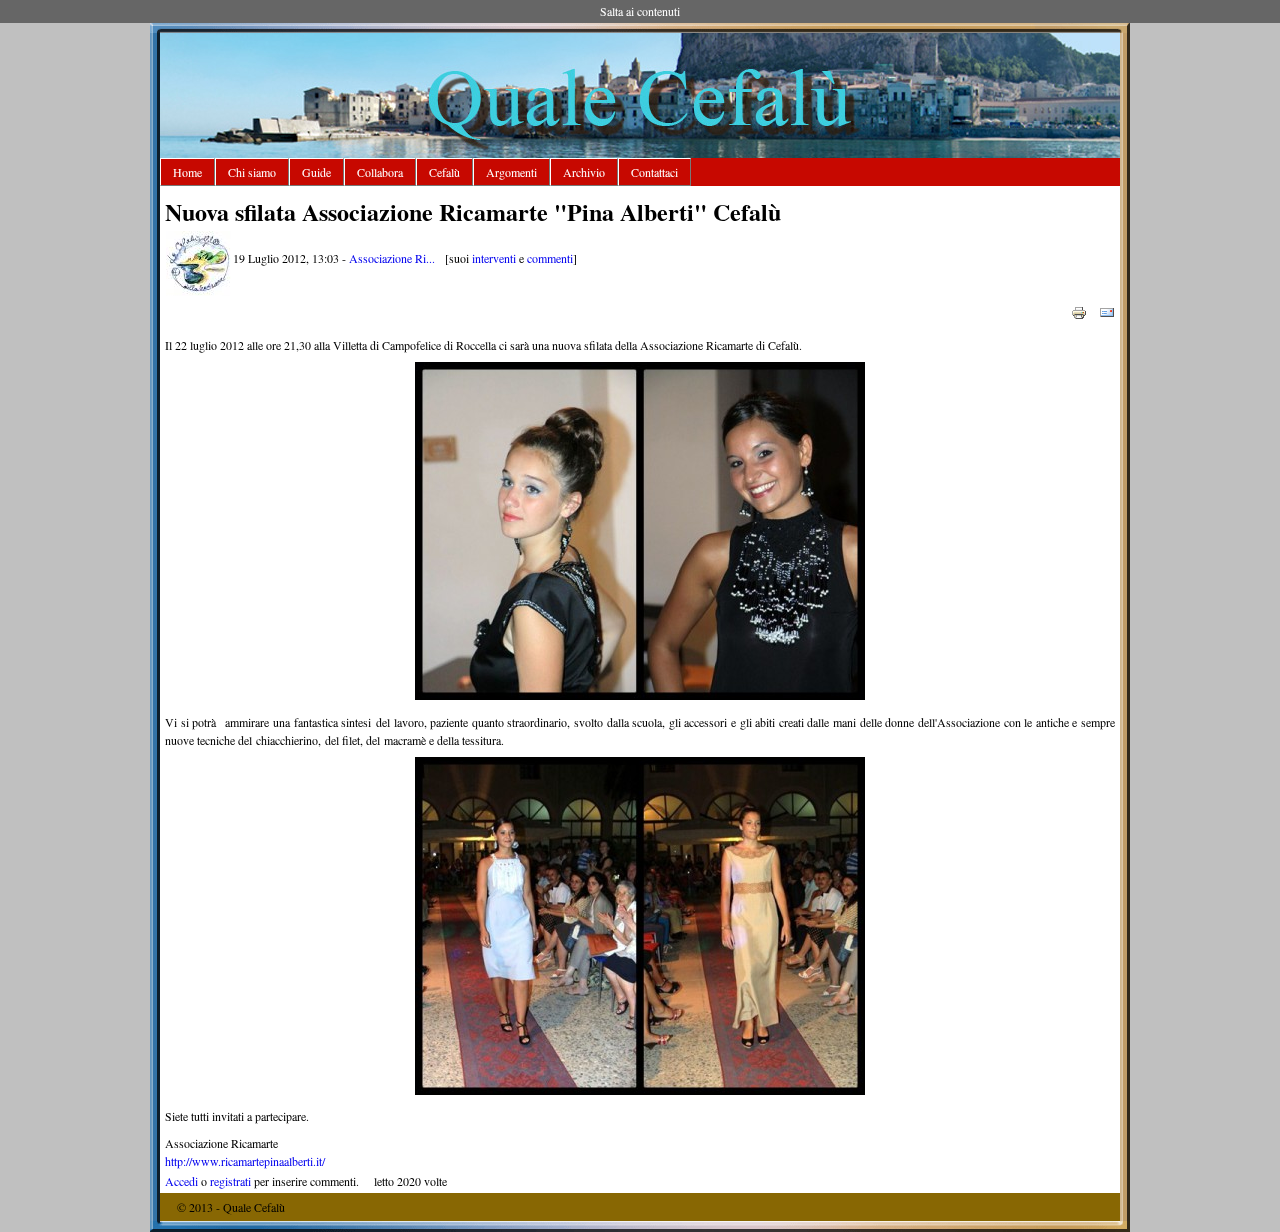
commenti (550, 258)
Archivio (584, 172)
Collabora (380, 172)
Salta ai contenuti (640, 11)
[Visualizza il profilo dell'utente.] (198, 291)
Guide (316, 172)
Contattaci (654, 172)
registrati (230, 1181)
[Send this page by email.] (1107, 311)
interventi (494, 258)
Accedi (181, 1181)
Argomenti (511, 172)
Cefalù (444, 172)
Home (187, 172)
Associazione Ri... (392, 258)
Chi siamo (252, 172)
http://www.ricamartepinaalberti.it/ (245, 1161)
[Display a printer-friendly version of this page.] (1079, 311)
